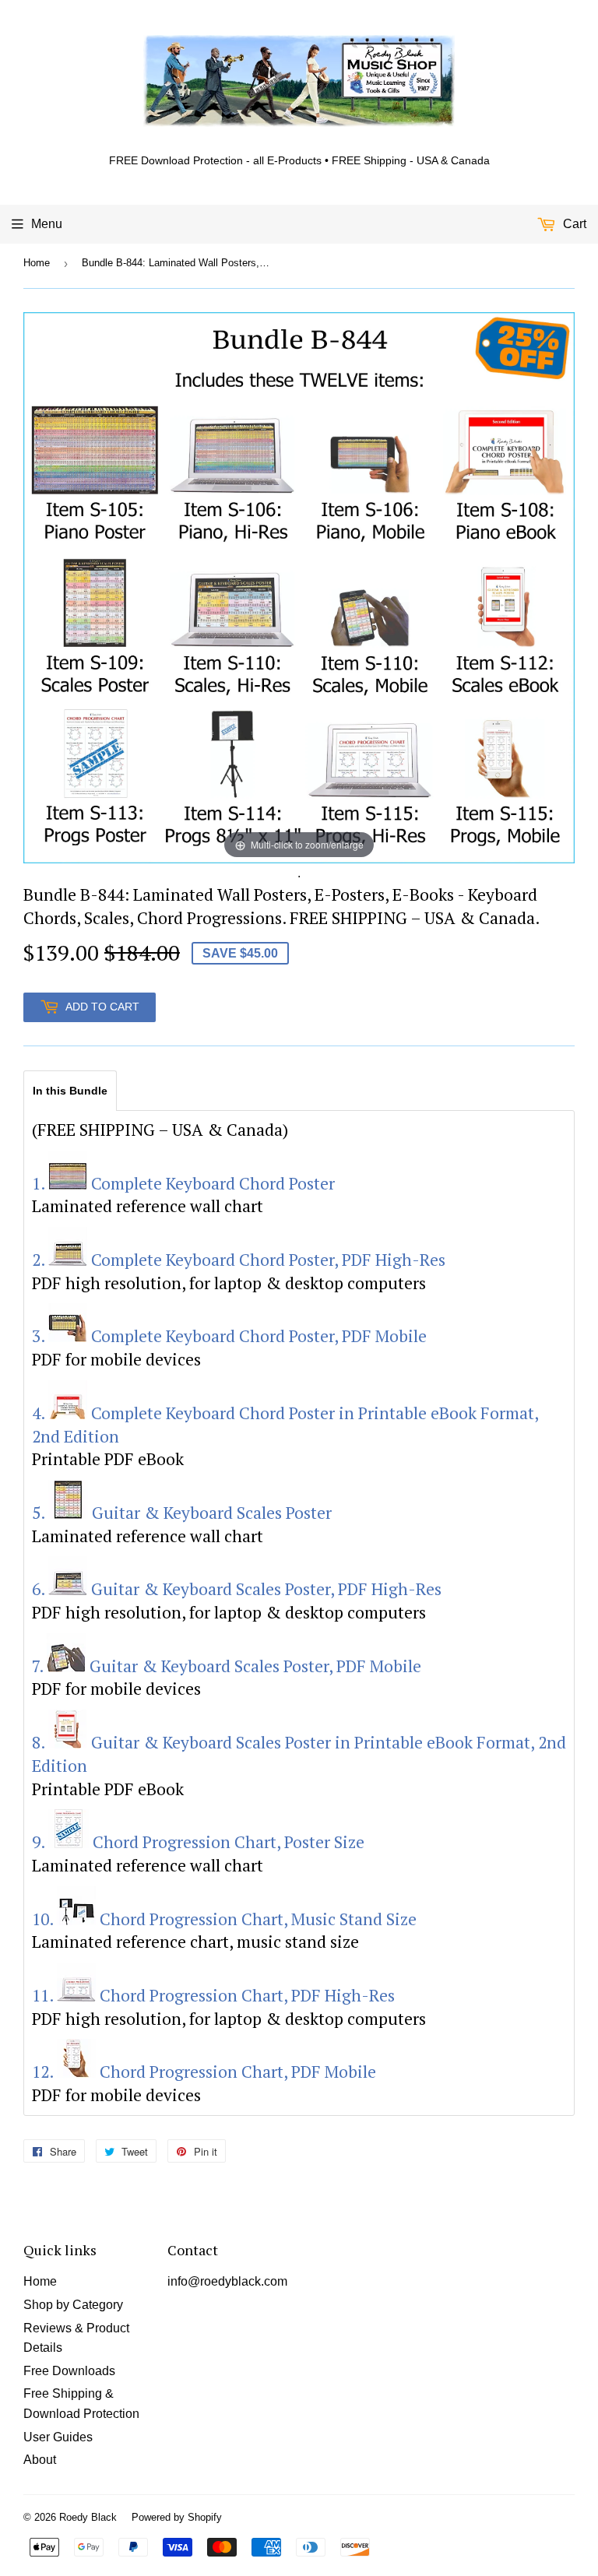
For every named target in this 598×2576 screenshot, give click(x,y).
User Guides (58, 2437)
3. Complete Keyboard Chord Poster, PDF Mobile (229, 1336)
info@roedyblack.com (227, 2281)
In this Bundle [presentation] (70, 1091)
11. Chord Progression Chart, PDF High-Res (213, 1995)
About (40, 2460)
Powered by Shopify (177, 2517)
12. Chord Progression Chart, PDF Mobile (204, 2072)
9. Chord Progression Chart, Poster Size (198, 1842)
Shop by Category (73, 2305)
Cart (573, 224)
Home (37, 263)
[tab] (70, 1090)
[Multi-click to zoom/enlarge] (299, 587)
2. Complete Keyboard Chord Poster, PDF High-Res (239, 1260)
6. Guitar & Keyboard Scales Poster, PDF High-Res (237, 1589)
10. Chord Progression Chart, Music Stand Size (224, 1919)
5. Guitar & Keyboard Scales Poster (182, 1513)
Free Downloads (69, 2371)
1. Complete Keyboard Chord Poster (183, 1183)
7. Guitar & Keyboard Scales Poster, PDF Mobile (227, 1666)
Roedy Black (88, 2517)
